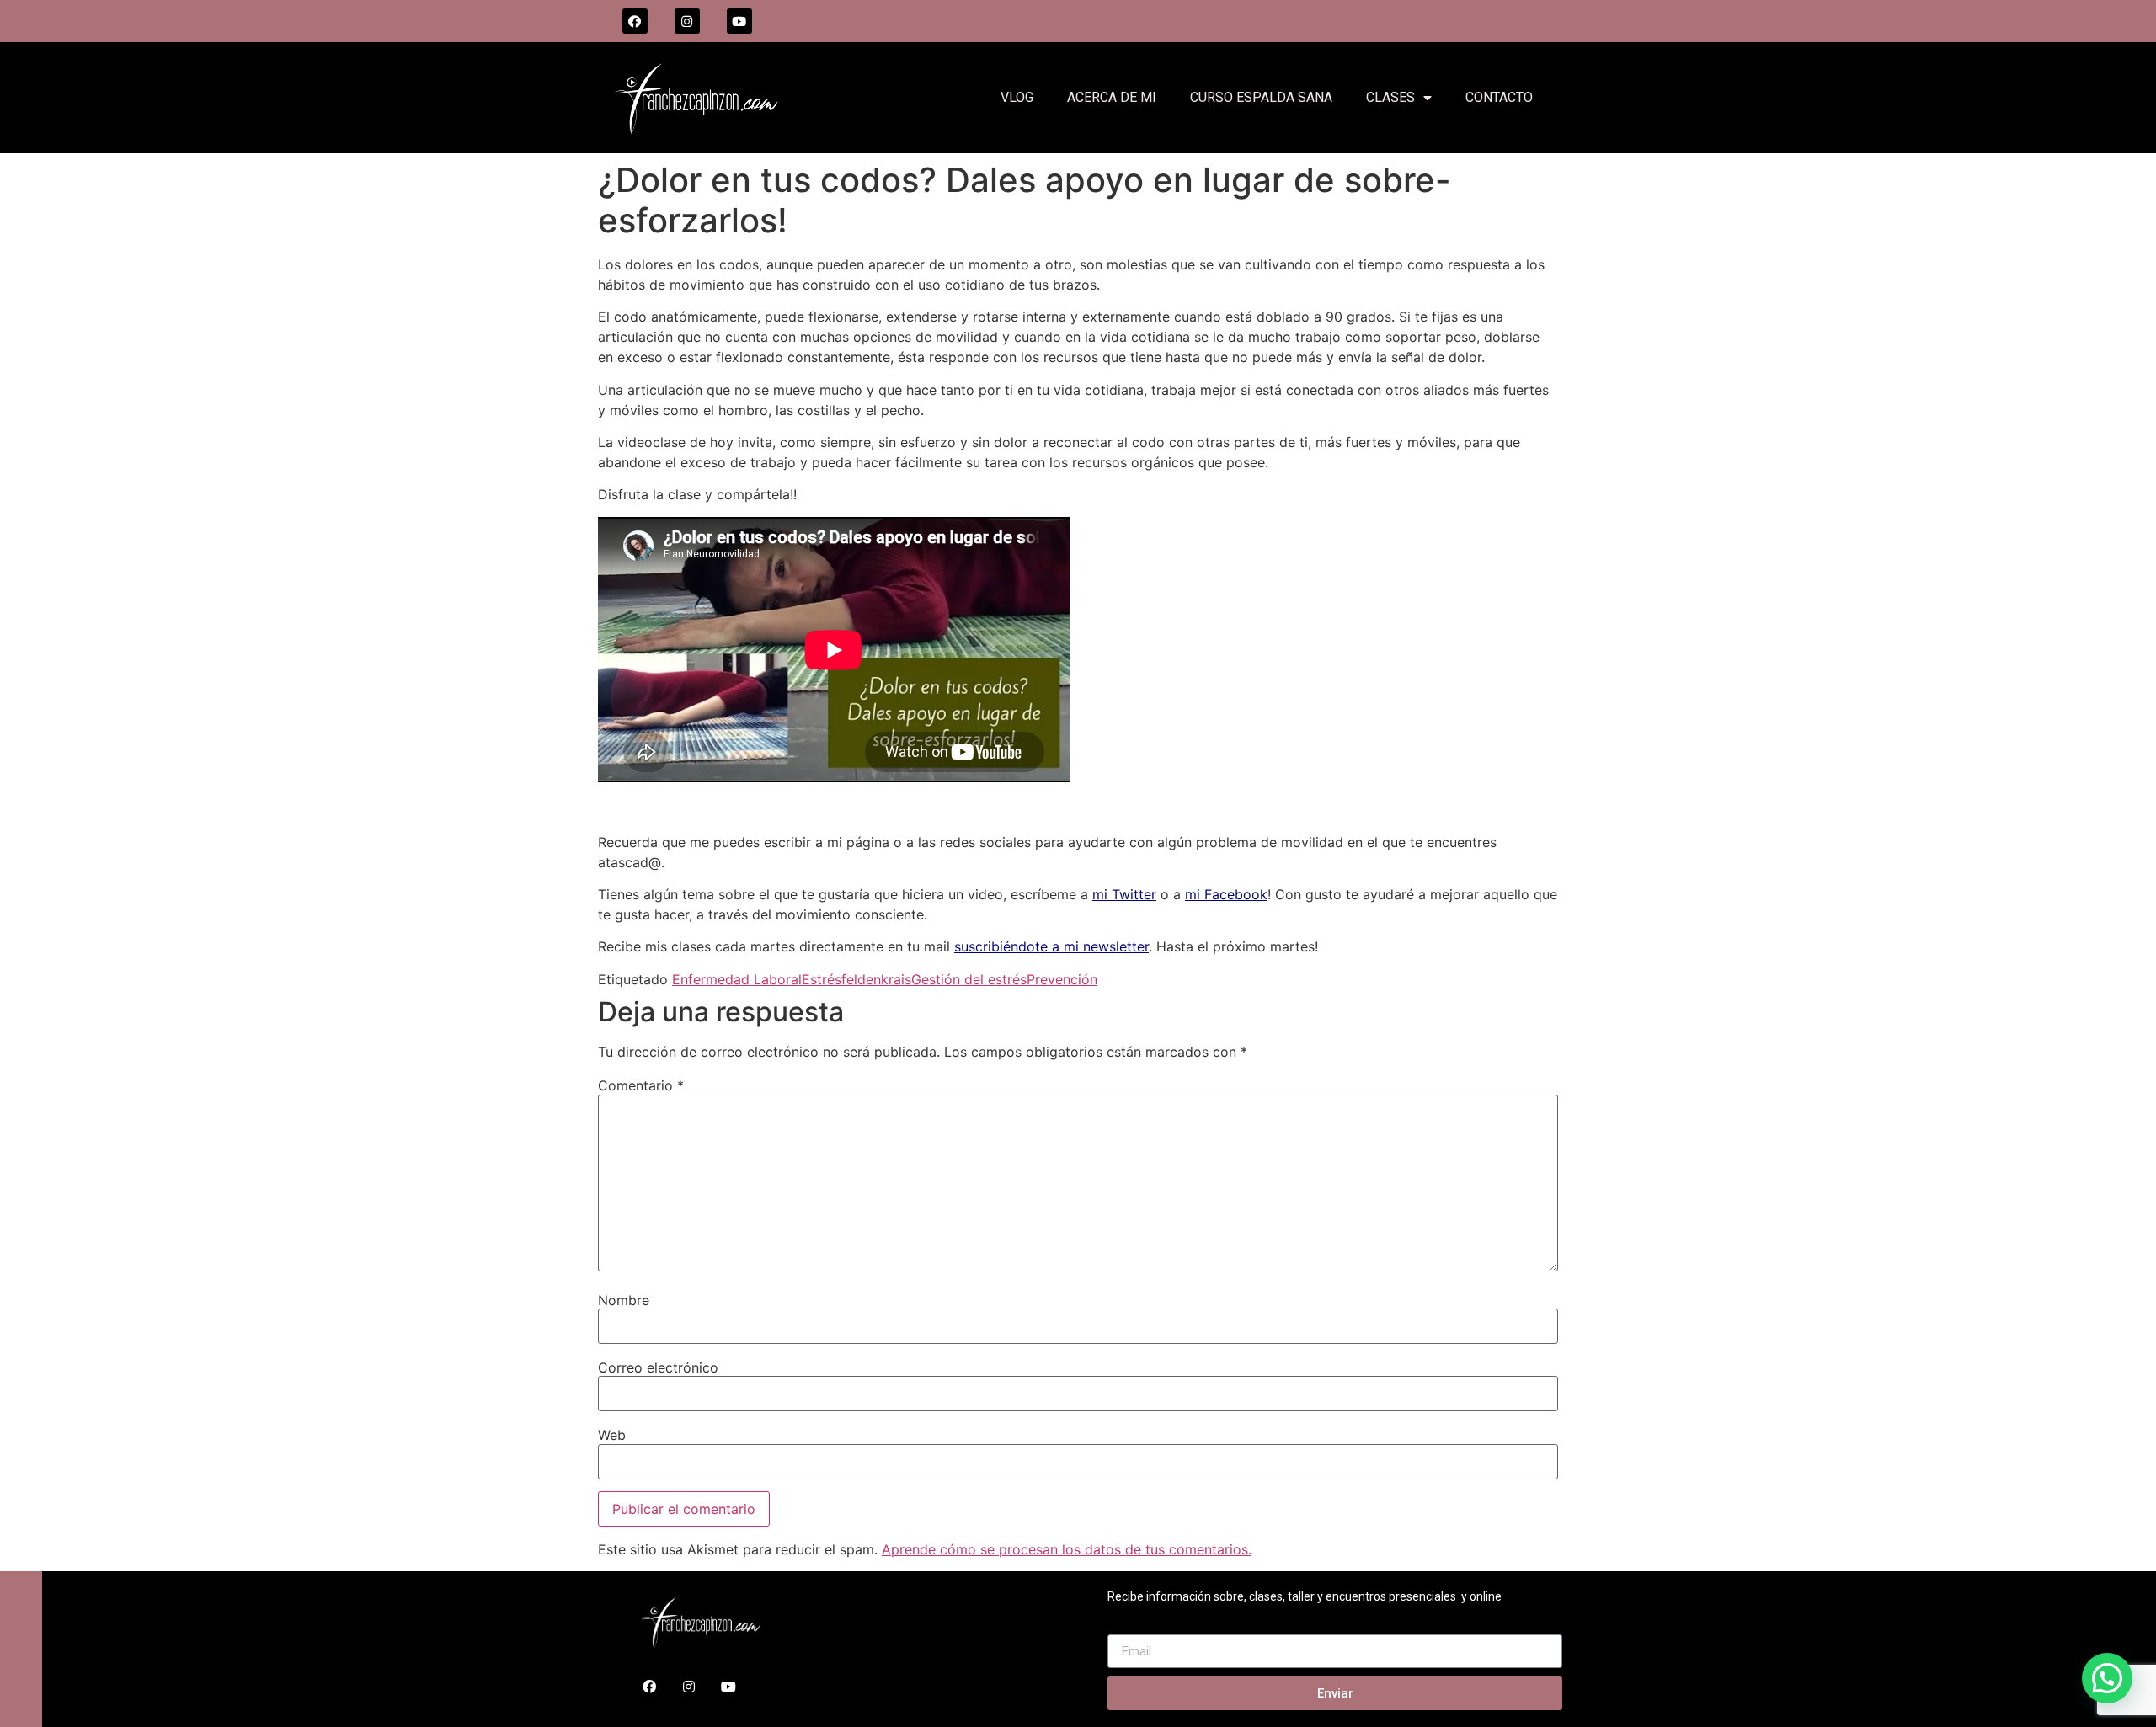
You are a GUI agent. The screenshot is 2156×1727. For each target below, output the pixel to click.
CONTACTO (1499, 97)
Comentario (641, 1085)
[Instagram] (687, 21)
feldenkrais (876, 979)
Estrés (822, 979)
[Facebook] (635, 21)
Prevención (1062, 979)
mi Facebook (1226, 894)
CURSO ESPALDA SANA (1261, 97)
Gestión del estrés (969, 979)
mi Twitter (1124, 894)
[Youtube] (739, 21)
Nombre (624, 1300)
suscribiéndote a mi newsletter (1051, 946)
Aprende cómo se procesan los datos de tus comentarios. (1067, 1549)
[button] (2107, 1678)
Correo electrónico (658, 1367)
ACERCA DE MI (1112, 97)
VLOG (1017, 97)
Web (612, 1435)
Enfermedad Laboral (737, 979)
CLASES (1390, 97)
